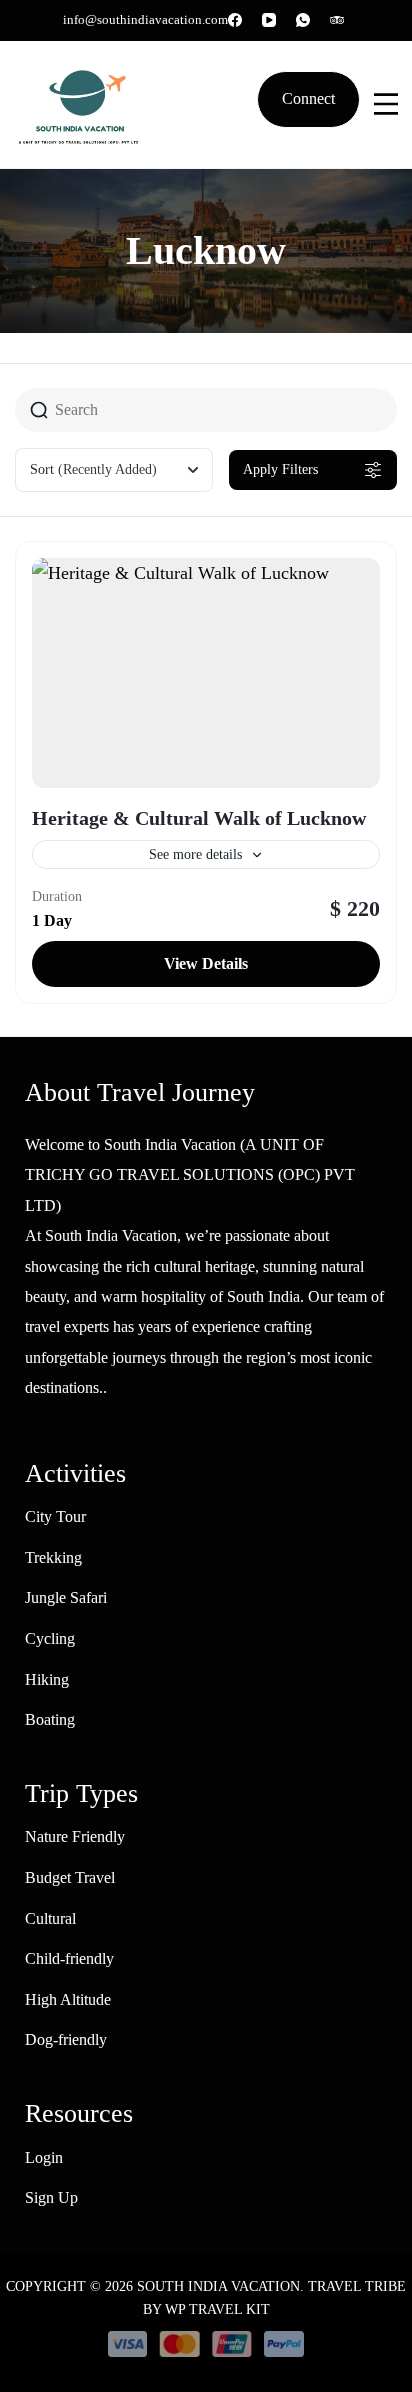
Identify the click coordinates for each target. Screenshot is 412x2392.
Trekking (53, 1557)
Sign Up (51, 2197)
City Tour (55, 1516)
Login (44, 2157)
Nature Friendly (75, 1836)
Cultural (50, 1918)
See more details (195, 854)
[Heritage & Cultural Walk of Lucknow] (206, 673)
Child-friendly (69, 1958)
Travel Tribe (357, 2286)
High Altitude (68, 1999)
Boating (50, 1719)
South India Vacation (218, 2286)
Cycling (50, 1638)
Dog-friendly (66, 2039)
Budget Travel (70, 1877)
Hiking (47, 1679)
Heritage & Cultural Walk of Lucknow (199, 818)
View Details (206, 963)
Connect (308, 99)
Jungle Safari (66, 1597)
